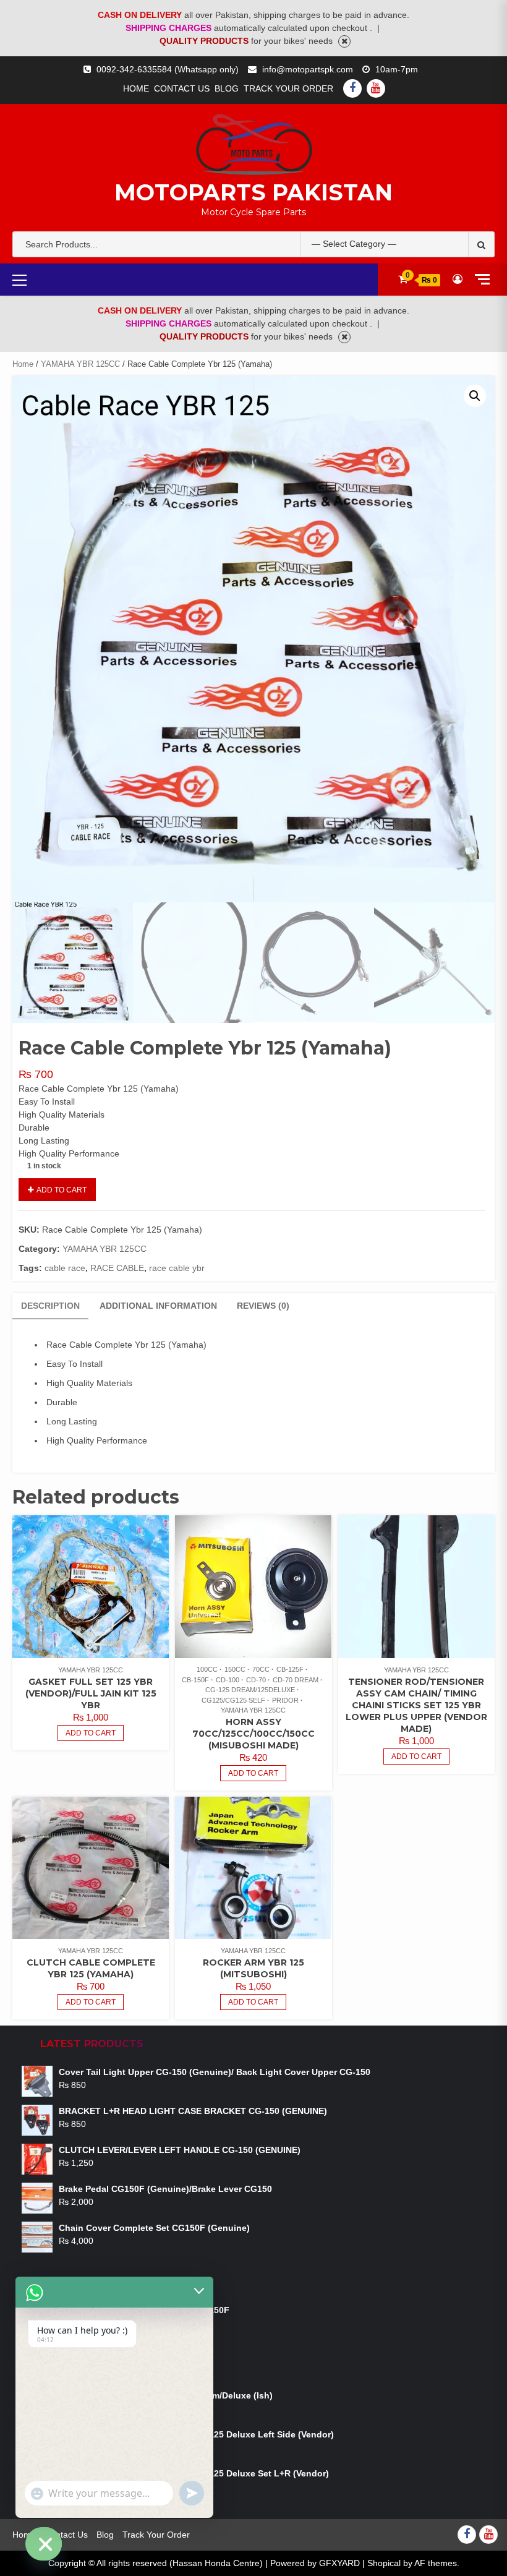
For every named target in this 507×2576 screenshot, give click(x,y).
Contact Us (182, 88)
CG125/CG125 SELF (233, 1700)
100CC (207, 1669)
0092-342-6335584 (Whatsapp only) (168, 69)
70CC (261, 1669)
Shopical (384, 2563)
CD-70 (256, 1680)
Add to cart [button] (91, 1733)
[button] (475, 396)
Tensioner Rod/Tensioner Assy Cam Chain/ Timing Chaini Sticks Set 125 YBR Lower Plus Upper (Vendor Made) (416, 1705)
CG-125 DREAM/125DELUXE (250, 1690)
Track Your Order (288, 88)
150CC (235, 1669)
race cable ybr (177, 1268)
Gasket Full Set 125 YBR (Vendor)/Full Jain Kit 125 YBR (91, 1693)
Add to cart (62, 1190)
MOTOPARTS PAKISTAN (253, 192)
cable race (65, 1268)
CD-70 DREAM (296, 1680)
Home (136, 88)
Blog (227, 88)
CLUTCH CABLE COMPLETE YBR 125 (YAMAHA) (91, 1968)
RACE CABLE (117, 1268)
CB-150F (195, 1680)
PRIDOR (285, 1700)
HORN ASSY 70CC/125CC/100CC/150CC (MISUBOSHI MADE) (253, 1734)
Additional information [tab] (158, 1306)
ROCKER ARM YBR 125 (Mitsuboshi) (253, 1968)
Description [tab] (50, 1306)
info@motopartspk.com (308, 69)
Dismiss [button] (344, 41)
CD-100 (228, 1680)
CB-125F (290, 1669)
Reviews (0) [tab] (263, 1306)
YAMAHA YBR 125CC (80, 364)
